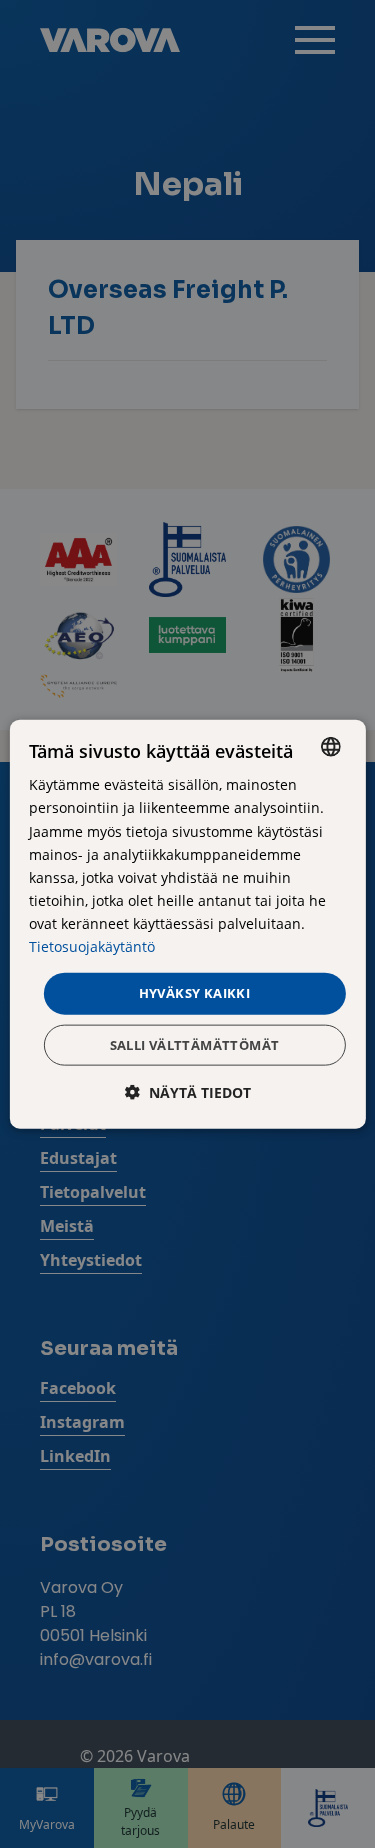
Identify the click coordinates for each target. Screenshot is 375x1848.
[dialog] (187, 924)
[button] (188, 1091)
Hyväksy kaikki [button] (195, 993)
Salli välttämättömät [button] (195, 1044)
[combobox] (331, 747)
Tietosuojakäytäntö (92, 946)
